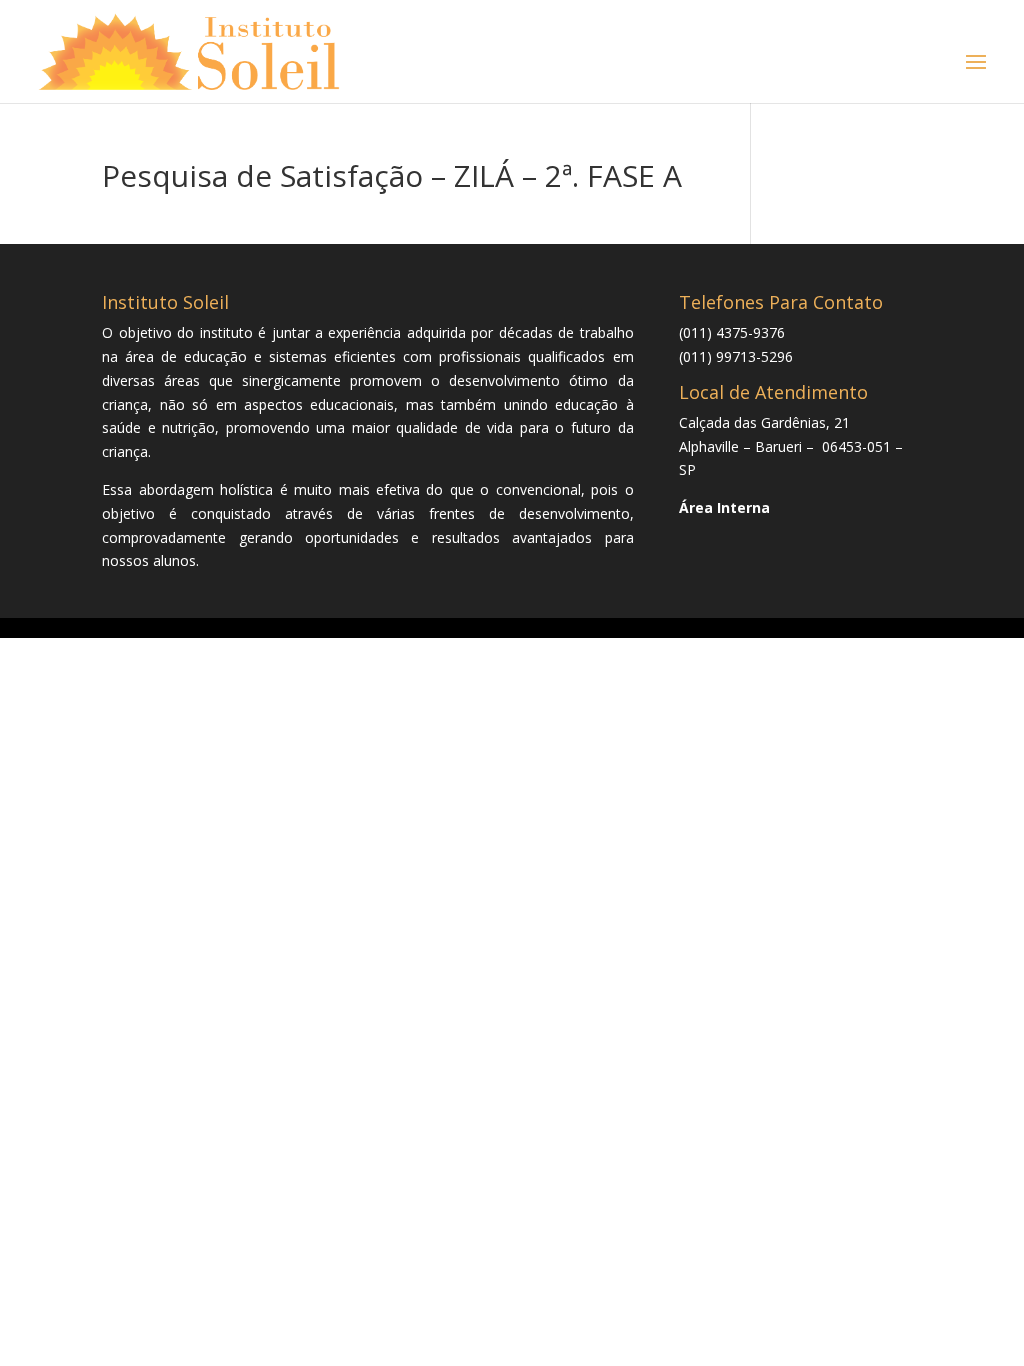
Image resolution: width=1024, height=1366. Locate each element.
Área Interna (724, 507)
